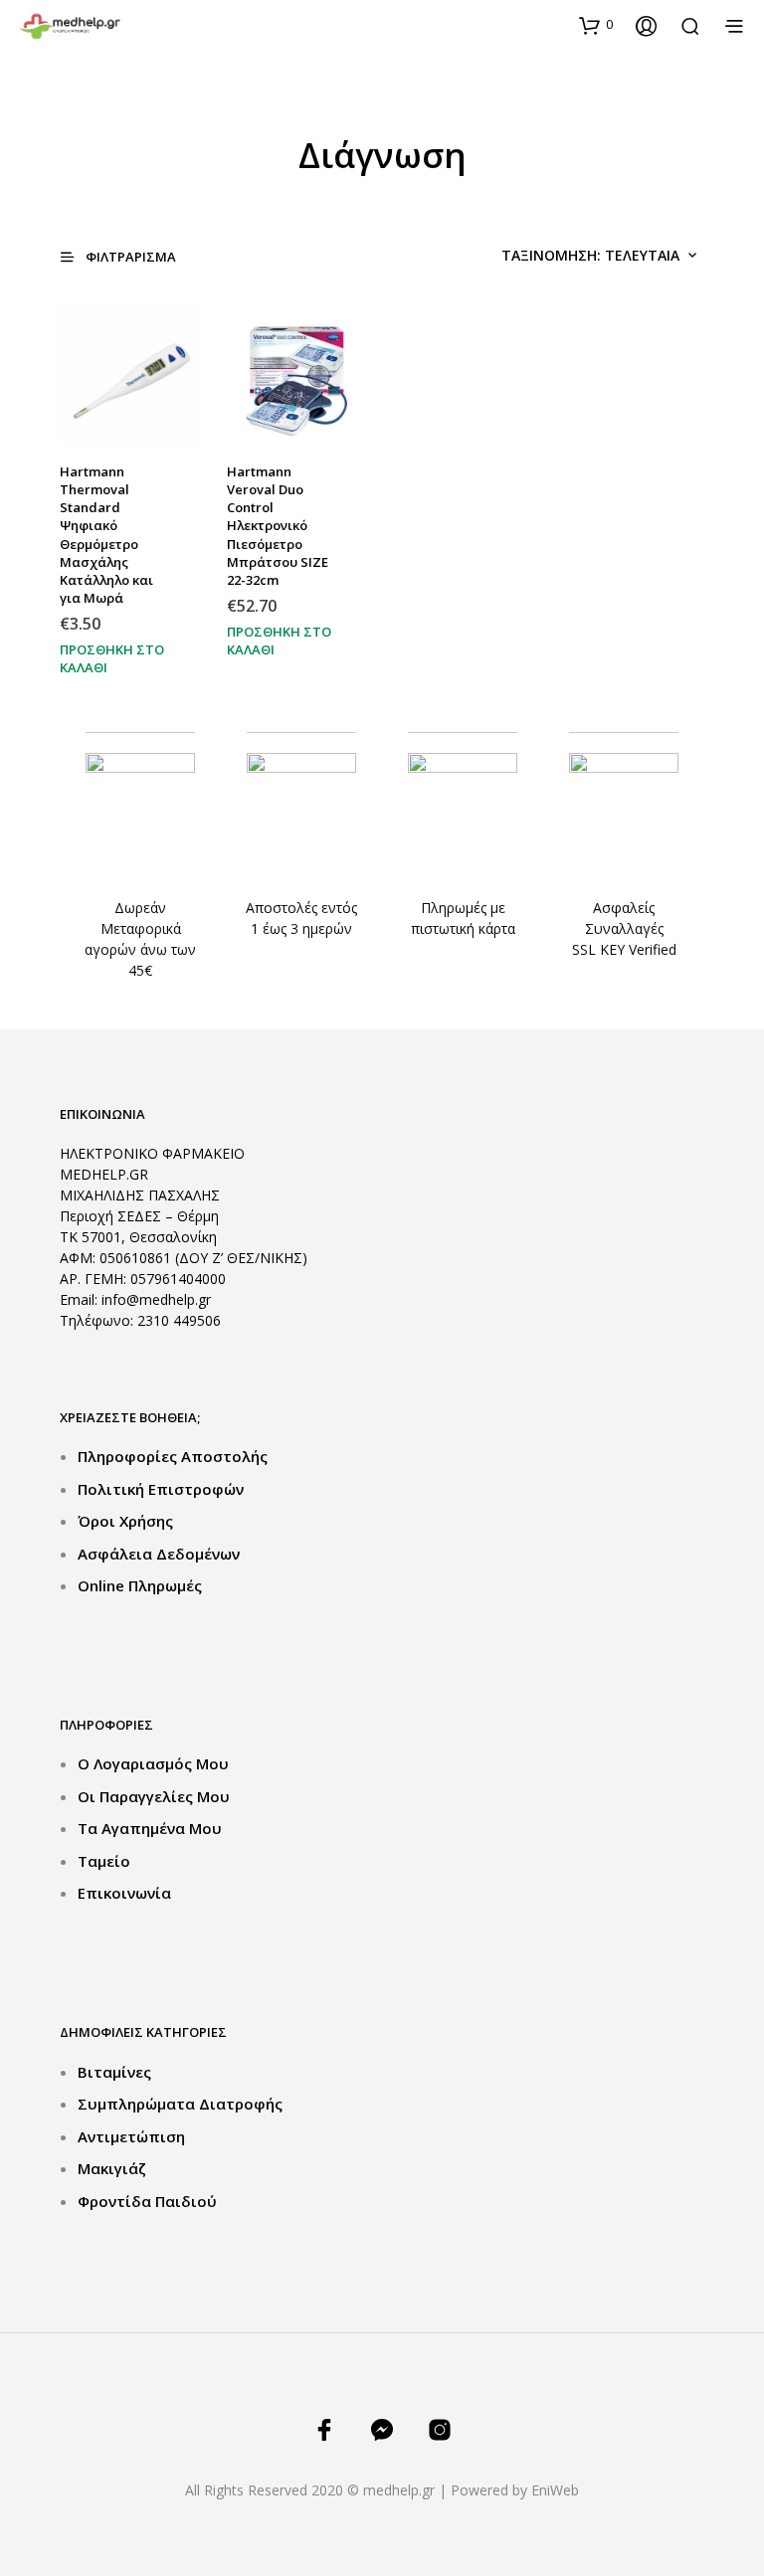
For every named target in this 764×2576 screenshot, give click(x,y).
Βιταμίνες (114, 2072)
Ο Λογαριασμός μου (153, 1763)
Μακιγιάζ (112, 2168)
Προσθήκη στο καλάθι (112, 657)
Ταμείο (104, 1861)
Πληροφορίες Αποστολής (173, 1456)
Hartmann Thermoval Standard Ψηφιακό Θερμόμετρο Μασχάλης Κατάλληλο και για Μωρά (106, 535)
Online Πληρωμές (140, 1585)
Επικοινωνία (124, 1893)
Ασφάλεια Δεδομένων (159, 1554)
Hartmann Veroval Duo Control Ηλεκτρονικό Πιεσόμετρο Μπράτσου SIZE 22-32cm (278, 526)
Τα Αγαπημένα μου (150, 1828)
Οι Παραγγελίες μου (154, 1796)
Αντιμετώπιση (131, 2136)
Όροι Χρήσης (125, 1521)
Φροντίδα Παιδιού (147, 2201)
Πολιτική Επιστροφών (161, 1489)
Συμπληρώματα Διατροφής (180, 2104)
